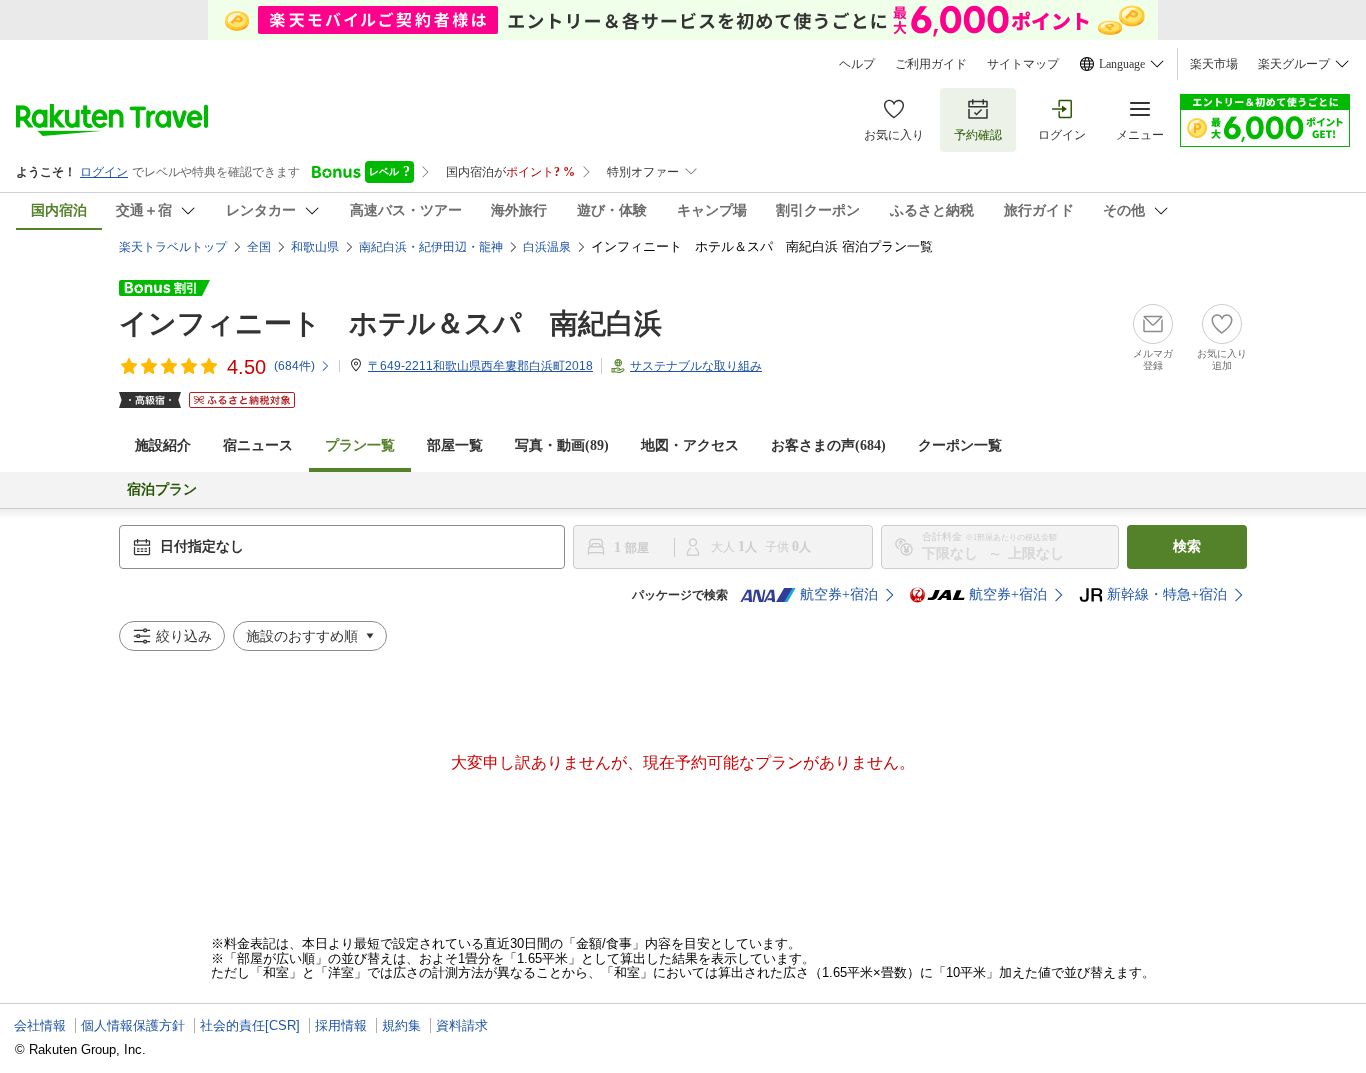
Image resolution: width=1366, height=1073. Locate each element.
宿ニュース (258, 445)
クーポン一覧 (960, 445)
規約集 (401, 1025)
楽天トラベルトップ (173, 247)
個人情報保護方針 (133, 1025)
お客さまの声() (828, 445)
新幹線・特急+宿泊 (1167, 594)
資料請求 (462, 1025)
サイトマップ (1023, 64)
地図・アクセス (690, 445)
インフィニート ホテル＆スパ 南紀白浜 (390, 323)
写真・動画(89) (562, 445)
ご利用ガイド (931, 64)
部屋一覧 (455, 445)
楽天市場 (1214, 64)
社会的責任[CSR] (250, 1025)
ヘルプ (857, 64)
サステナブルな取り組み (696, 366)
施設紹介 (163, 445)
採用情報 (341, 1025)
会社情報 (40, 1025)
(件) (294, 366)
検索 (1187, 546)
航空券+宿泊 (839, 594)
